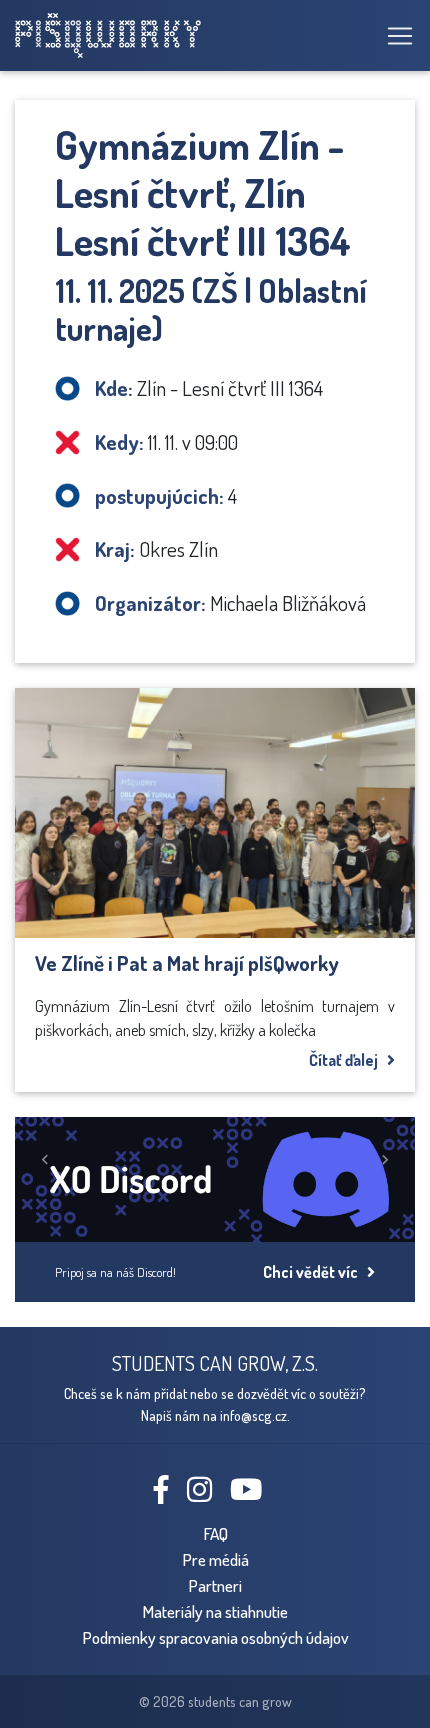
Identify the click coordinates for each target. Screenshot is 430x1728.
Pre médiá (215, 1559)
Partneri (215, 1585)
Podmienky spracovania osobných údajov (215, 1637)
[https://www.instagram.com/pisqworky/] (207, 1494)
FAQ (215, 1533)
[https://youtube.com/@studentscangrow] (253, 1494)
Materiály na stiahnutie (215, 1611)
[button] (45, 1159)
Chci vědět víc (315, 1272)
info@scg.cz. (255, 1415)
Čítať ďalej (348, 1060)
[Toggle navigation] (394, 36)
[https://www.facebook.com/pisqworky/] (169, 1494)
